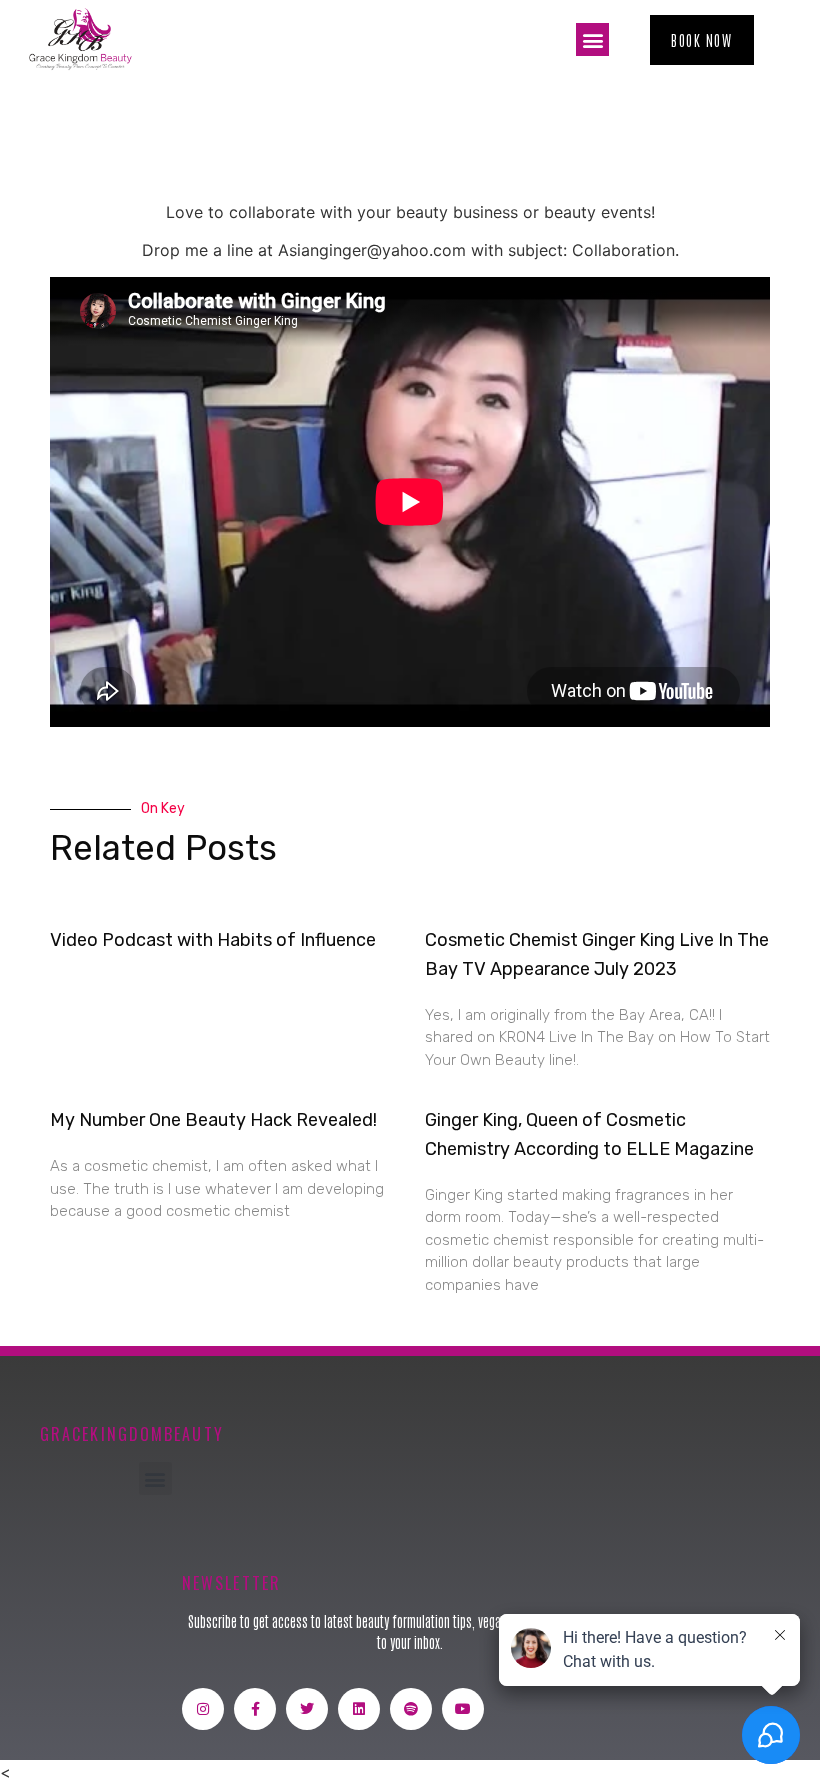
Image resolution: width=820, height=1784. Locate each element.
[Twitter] (307, 1709)
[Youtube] (463, 1709)
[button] (592, 39)
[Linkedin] (359, 1709)
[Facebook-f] (255, 1709)
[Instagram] (203, 1709)
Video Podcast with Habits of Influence (213, 940)
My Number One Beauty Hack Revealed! (213, 1120)
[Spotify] (411, 1709)
